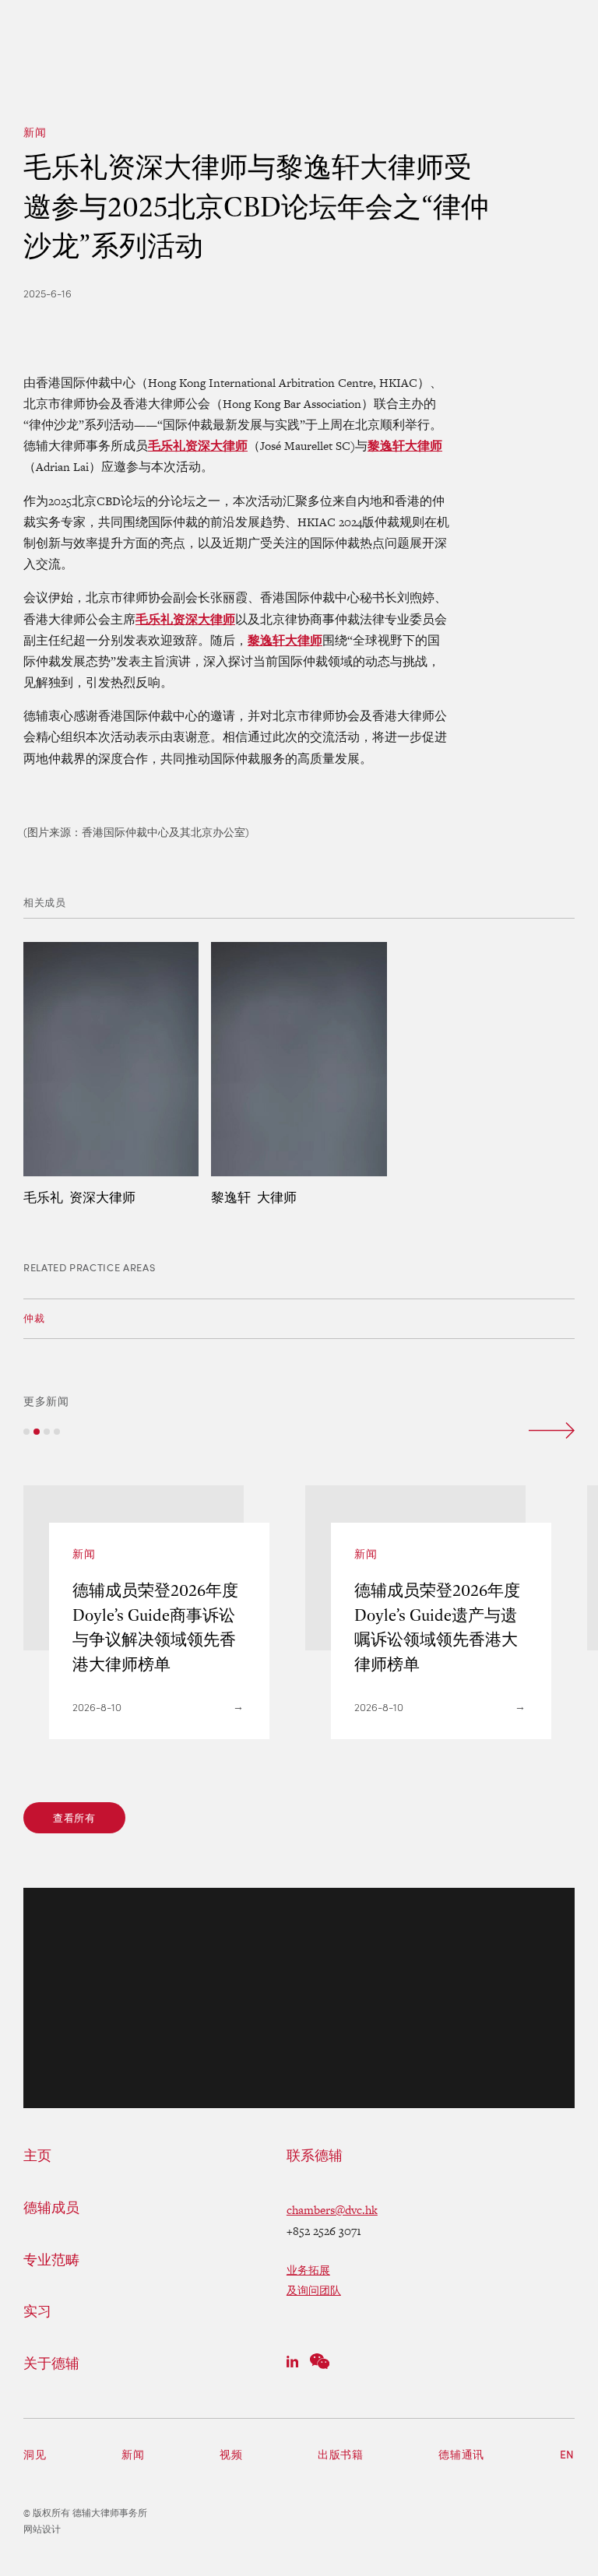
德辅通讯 (461, 2454)
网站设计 (42, 2529)
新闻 (35, 132)
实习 (37, 2311)
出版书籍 (341, 2454)
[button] (26, 1432)
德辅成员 (51, 2208)
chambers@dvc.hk (332, 2210)
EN (567, 2454)
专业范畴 (51, 2260)
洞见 (35, 2454)
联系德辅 (315, 2156)
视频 (231, 2454)
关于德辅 (51, 2363)
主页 (37, 2156)
